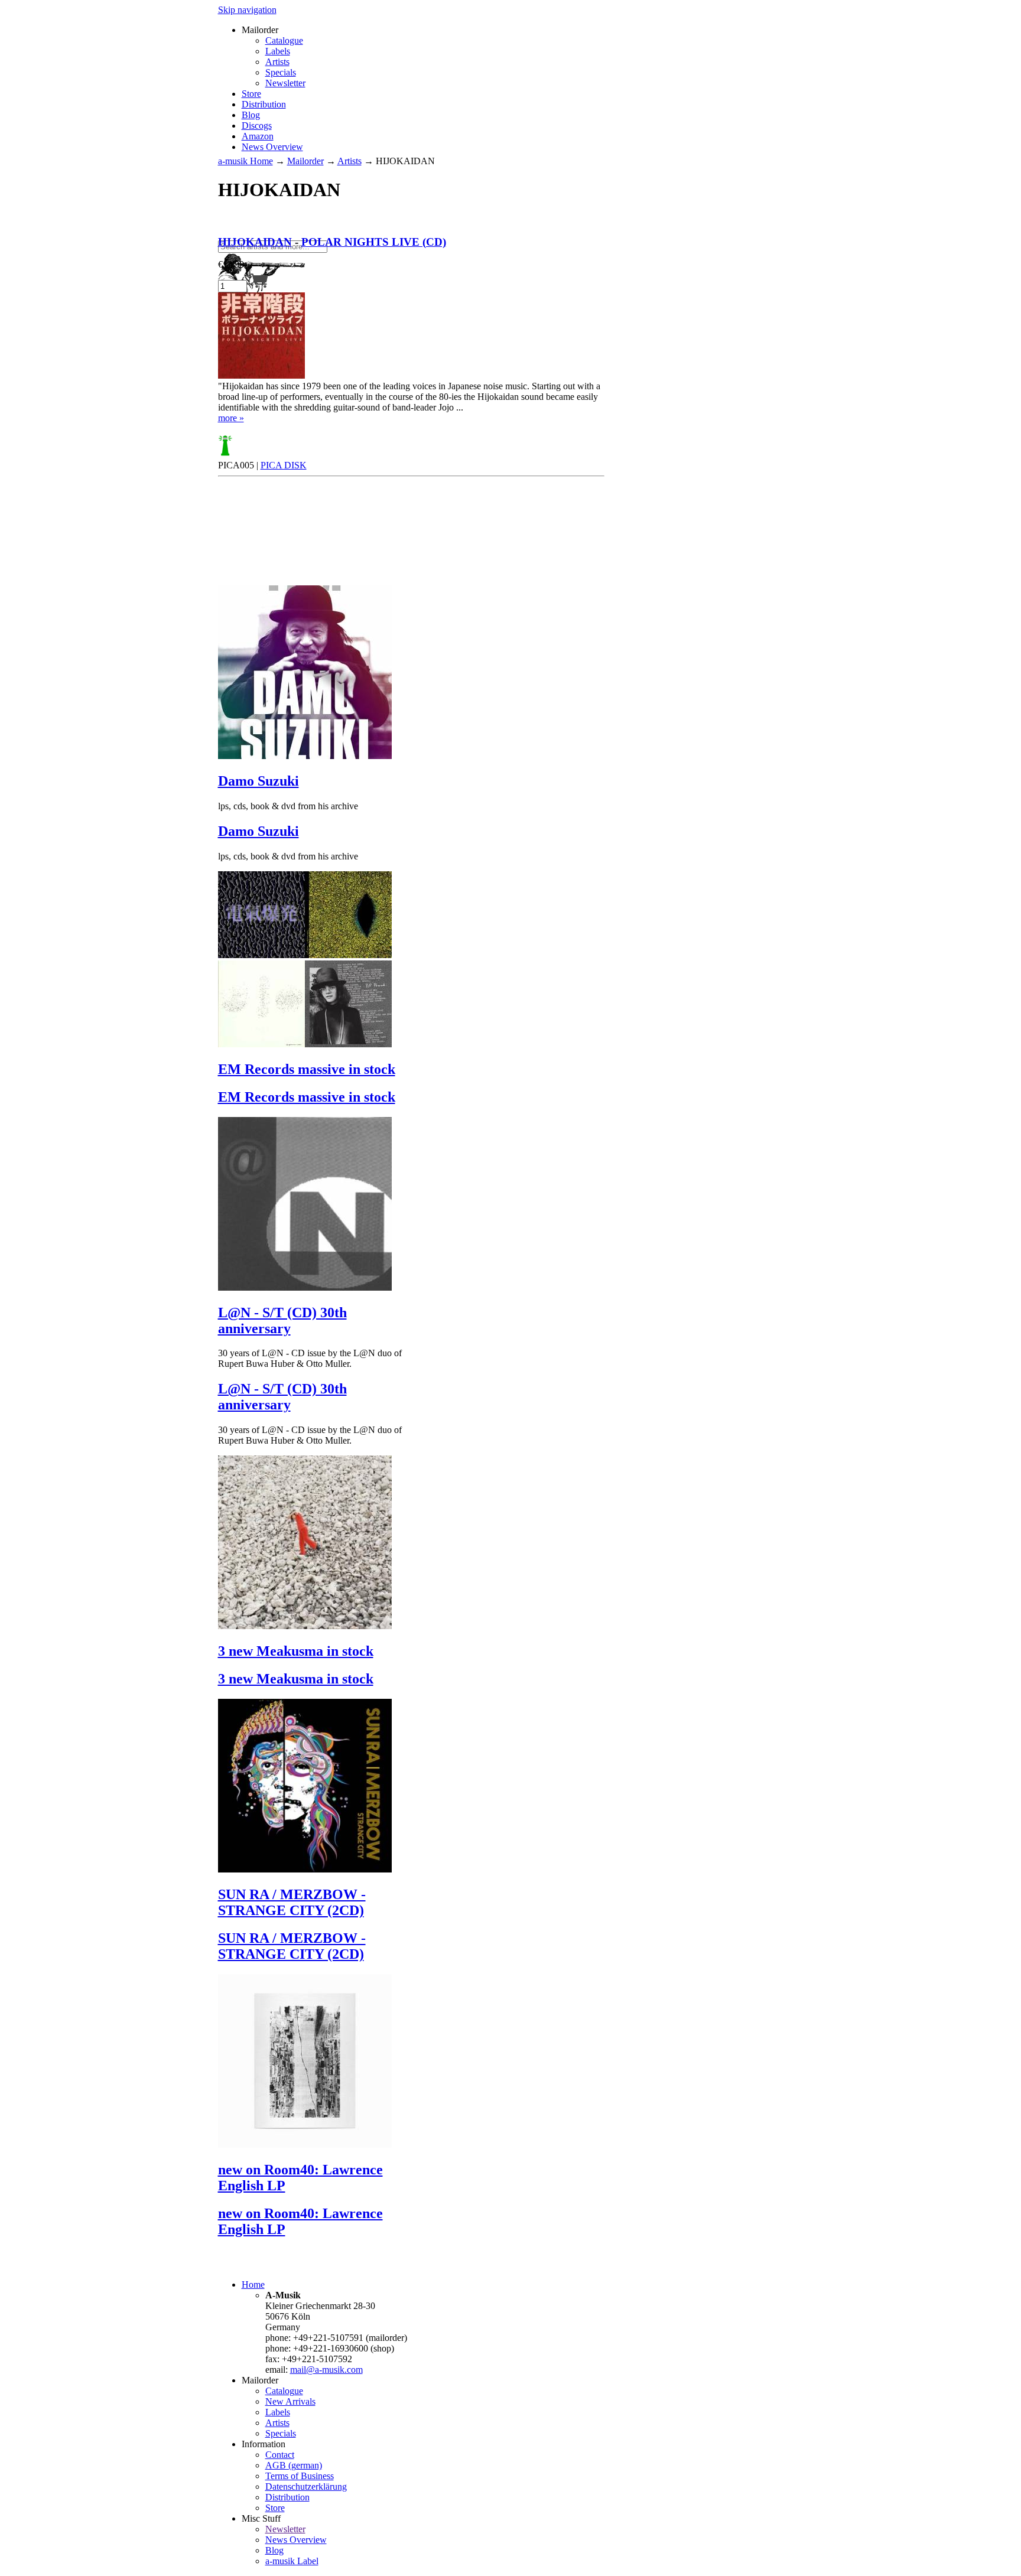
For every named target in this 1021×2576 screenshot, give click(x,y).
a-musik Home (246, 161)
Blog (251, 115)
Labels (278, 51)
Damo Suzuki (258, 781)
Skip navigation (247, 10)
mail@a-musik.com (326, 2370)
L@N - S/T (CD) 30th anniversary (282, 1320)
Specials (281, 72)
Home (253, 2284)
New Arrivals (290, 2401)
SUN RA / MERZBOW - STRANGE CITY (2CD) (292, 1902)
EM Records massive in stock (307, 1069)
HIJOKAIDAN (255, 242)
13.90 (231, 264)
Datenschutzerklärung (306, 2487)
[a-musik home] (389, 235)
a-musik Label (292, 2561)
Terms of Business (300, 2476)
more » (231, 418)
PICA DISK (284, 465)
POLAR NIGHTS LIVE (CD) (374, 242)
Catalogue (284, 40)
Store (251, 94)
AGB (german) (294, 2465)
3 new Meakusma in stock (296, 1651)
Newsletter (285, 83)
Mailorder (305, 161)
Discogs (257, 126)
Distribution (264, 104)
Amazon (258, 136)
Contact (280, 2455)
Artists (277, 62)
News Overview (272, 147)
